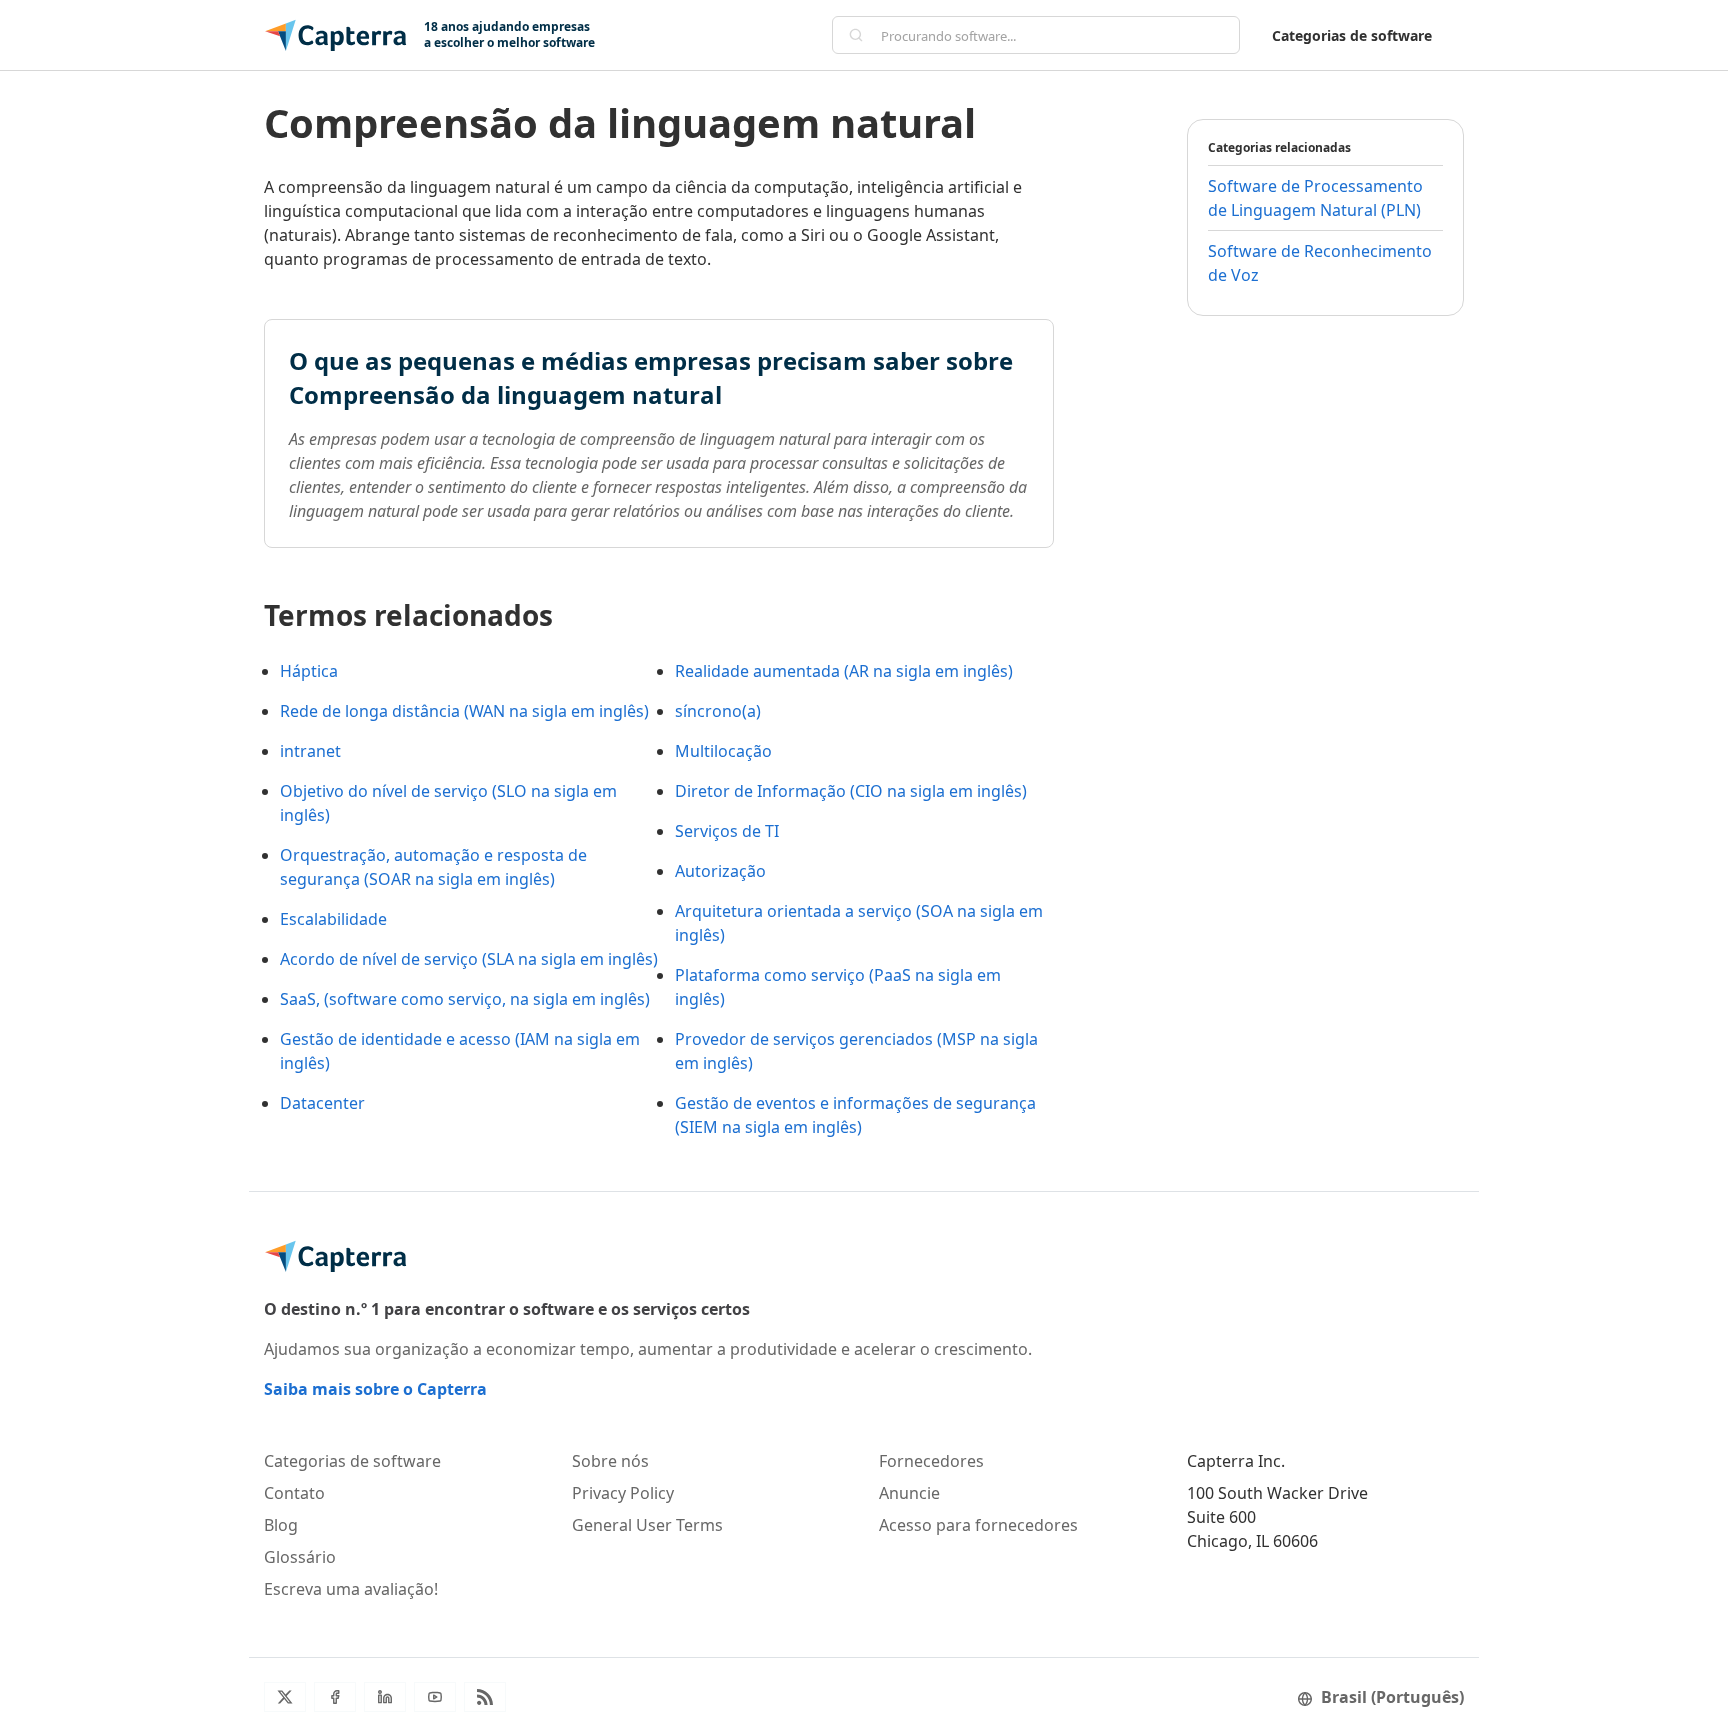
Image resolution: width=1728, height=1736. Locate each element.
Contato (294, 1493)
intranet (310, 751)
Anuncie (909, 1493)
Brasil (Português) (1392, 1697)
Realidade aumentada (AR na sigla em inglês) (844, 671)
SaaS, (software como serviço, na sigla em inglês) (465, 999)
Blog (281, 1525)
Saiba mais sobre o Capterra (375, 1389)
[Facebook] (335, 1697)
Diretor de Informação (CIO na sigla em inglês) (851, 791)
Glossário (300, 1557)
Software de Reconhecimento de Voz (1320, 263)
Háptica (309, 671)
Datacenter (322, 1103)
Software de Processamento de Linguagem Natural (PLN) (1315, 198)
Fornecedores (931, 1461)
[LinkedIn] (385, 1697)
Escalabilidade (333, 919)
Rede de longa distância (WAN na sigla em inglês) (464, 711)
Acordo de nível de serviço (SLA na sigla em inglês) (469, 959)
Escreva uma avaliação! (351, 1589)
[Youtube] (435, 1697)
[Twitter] (285, 1697)
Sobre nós (610, 1461)
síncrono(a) (718, 711)
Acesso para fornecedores (978, 1525)
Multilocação (723, 751)
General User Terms (647, 1525)
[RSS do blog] (485, 1697)
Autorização (720, 871)
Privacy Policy (623, 1493)
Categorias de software (1352, 35)
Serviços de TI (727, 831)
